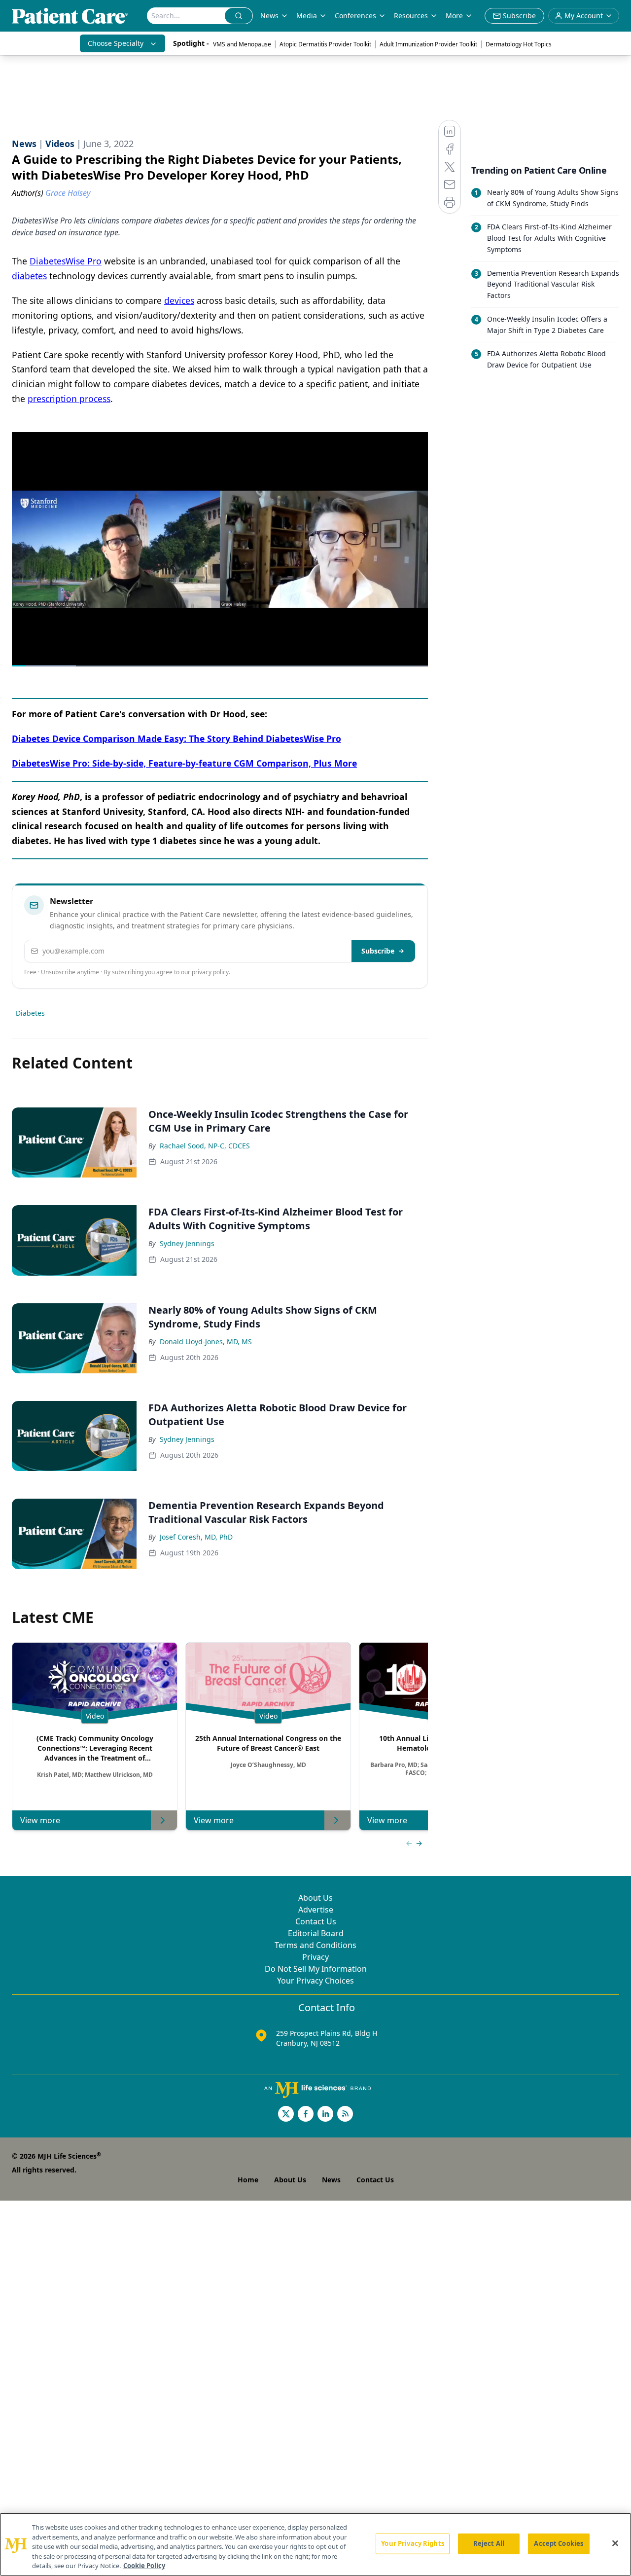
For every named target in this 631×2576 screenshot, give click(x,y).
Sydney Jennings (187, 1243)
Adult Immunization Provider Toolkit (428, 44)
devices (179, 300)
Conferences (355, 16)
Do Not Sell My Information (316, 1969)
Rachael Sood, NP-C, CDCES (205, 1146)
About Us (315, 1898)
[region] (315, 2544)
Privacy (315, 1957)
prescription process (69, 399)
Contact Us (316, 1921)
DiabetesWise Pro (66, 261)
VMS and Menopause (242, 44)
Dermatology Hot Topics (519, 44)
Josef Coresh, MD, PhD (196, 1537)
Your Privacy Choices (315, 1981)
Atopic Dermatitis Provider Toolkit (325, 44)
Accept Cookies (559, 2543)
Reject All (489, 2543)
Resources (411, 16)
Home (248, 2180)
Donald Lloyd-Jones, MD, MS (206, 1342)
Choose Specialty (116, 43)
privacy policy (210, 972)
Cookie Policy (144, 2566)
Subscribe (378, 951)
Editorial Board (316, 1933)
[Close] (615, 2543)
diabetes (29, 276)
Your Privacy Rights (412, 2543)
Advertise (316, 1910)
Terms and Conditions (315, 1945)
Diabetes (30, 1013)
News (269, 16)
